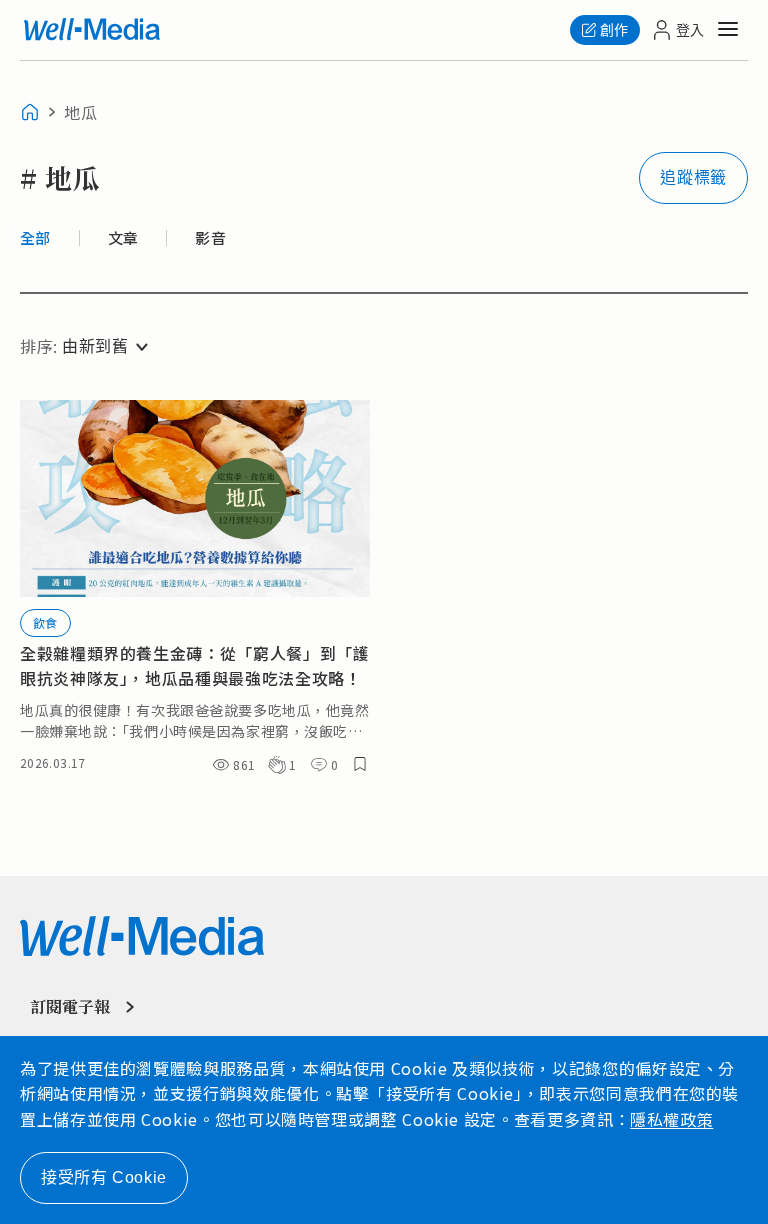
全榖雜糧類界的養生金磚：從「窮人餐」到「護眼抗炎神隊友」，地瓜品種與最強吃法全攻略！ (194, 666)
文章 (123, 238)
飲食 (45, 622)
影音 (210, 238)
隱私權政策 (671, 1119)
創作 (614, 30)
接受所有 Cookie (104, 1177)
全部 (35, 238)
